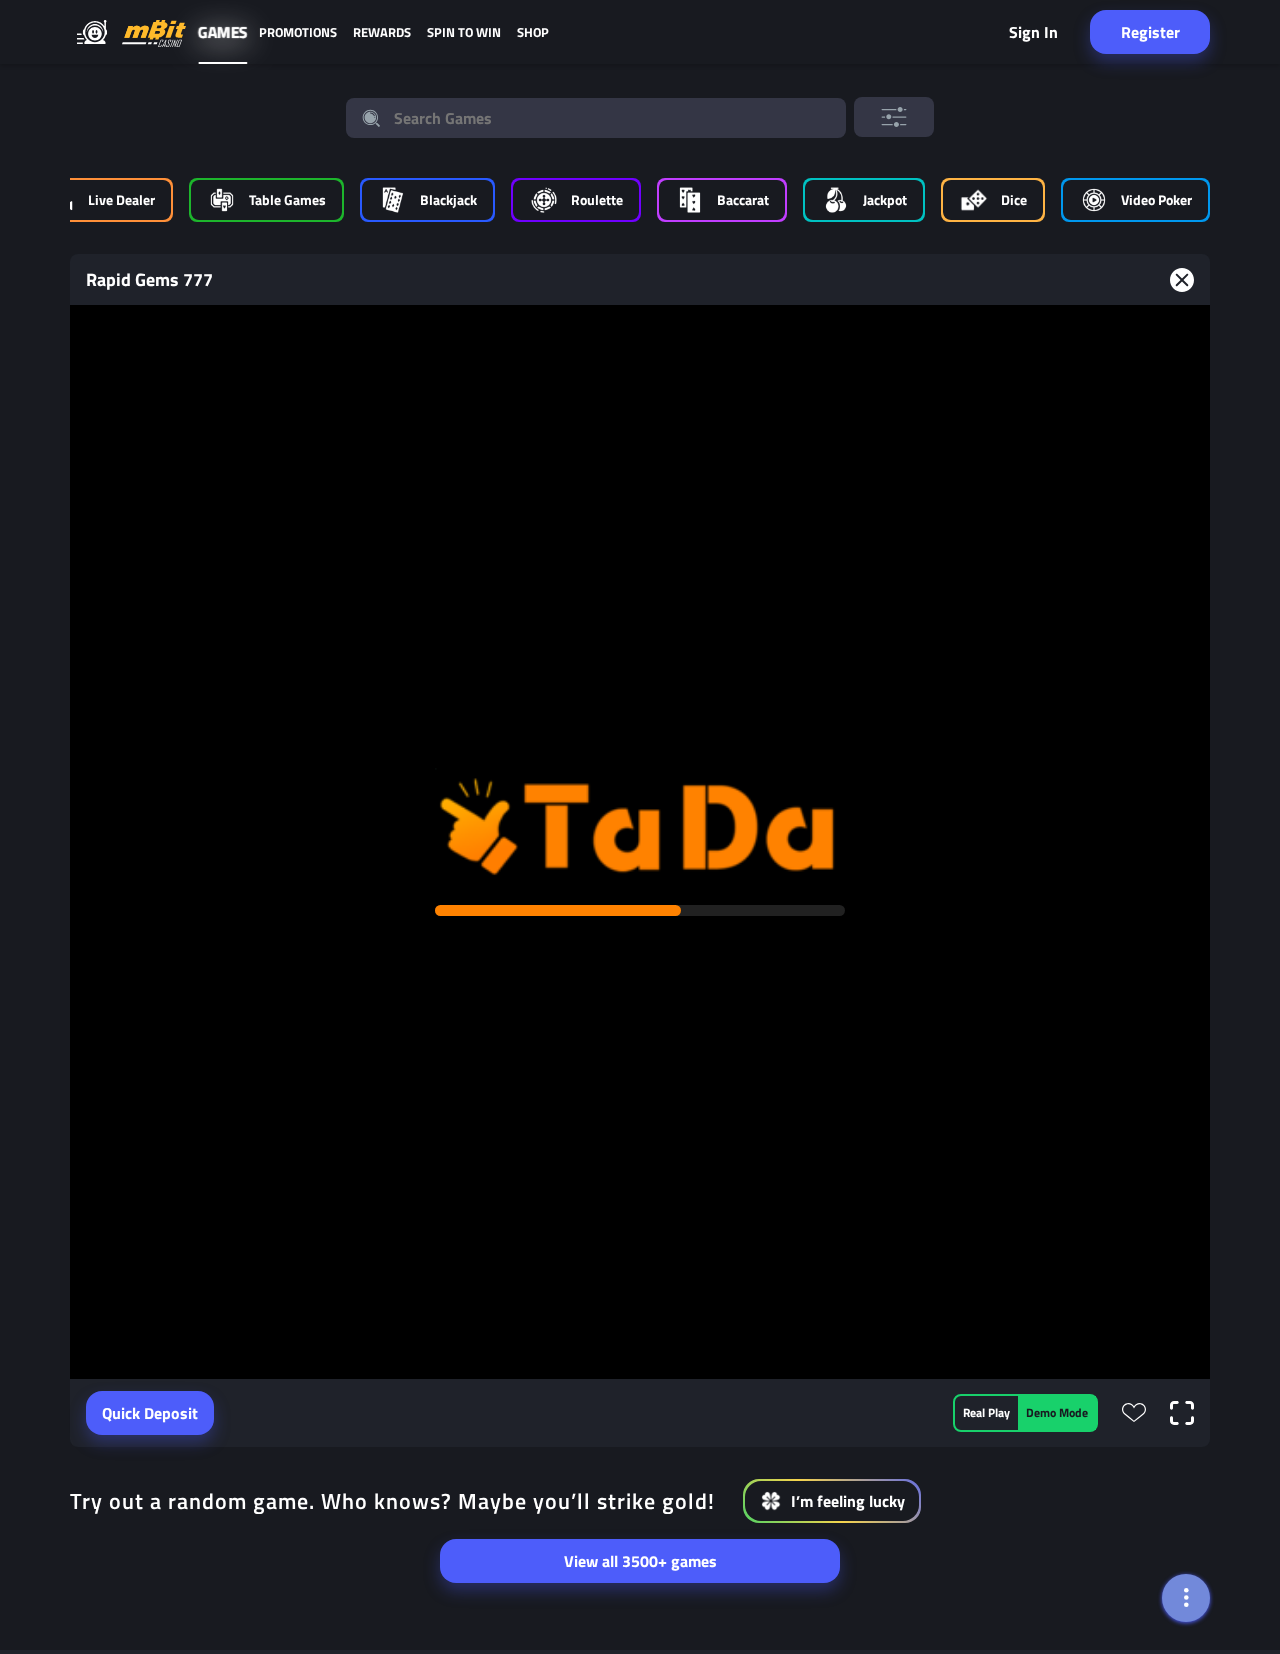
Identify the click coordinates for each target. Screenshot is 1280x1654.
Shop (533, 32)
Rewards (382, 32)
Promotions (298, 32)
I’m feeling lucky (848, 1501)
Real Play (986, 1412)
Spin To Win (464, 32)
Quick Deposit (150, 1413)
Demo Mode (1057, 1412)
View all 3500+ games (640, 1561)
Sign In (1033, 32)
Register (1150, 32)
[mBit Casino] (154, 32)
